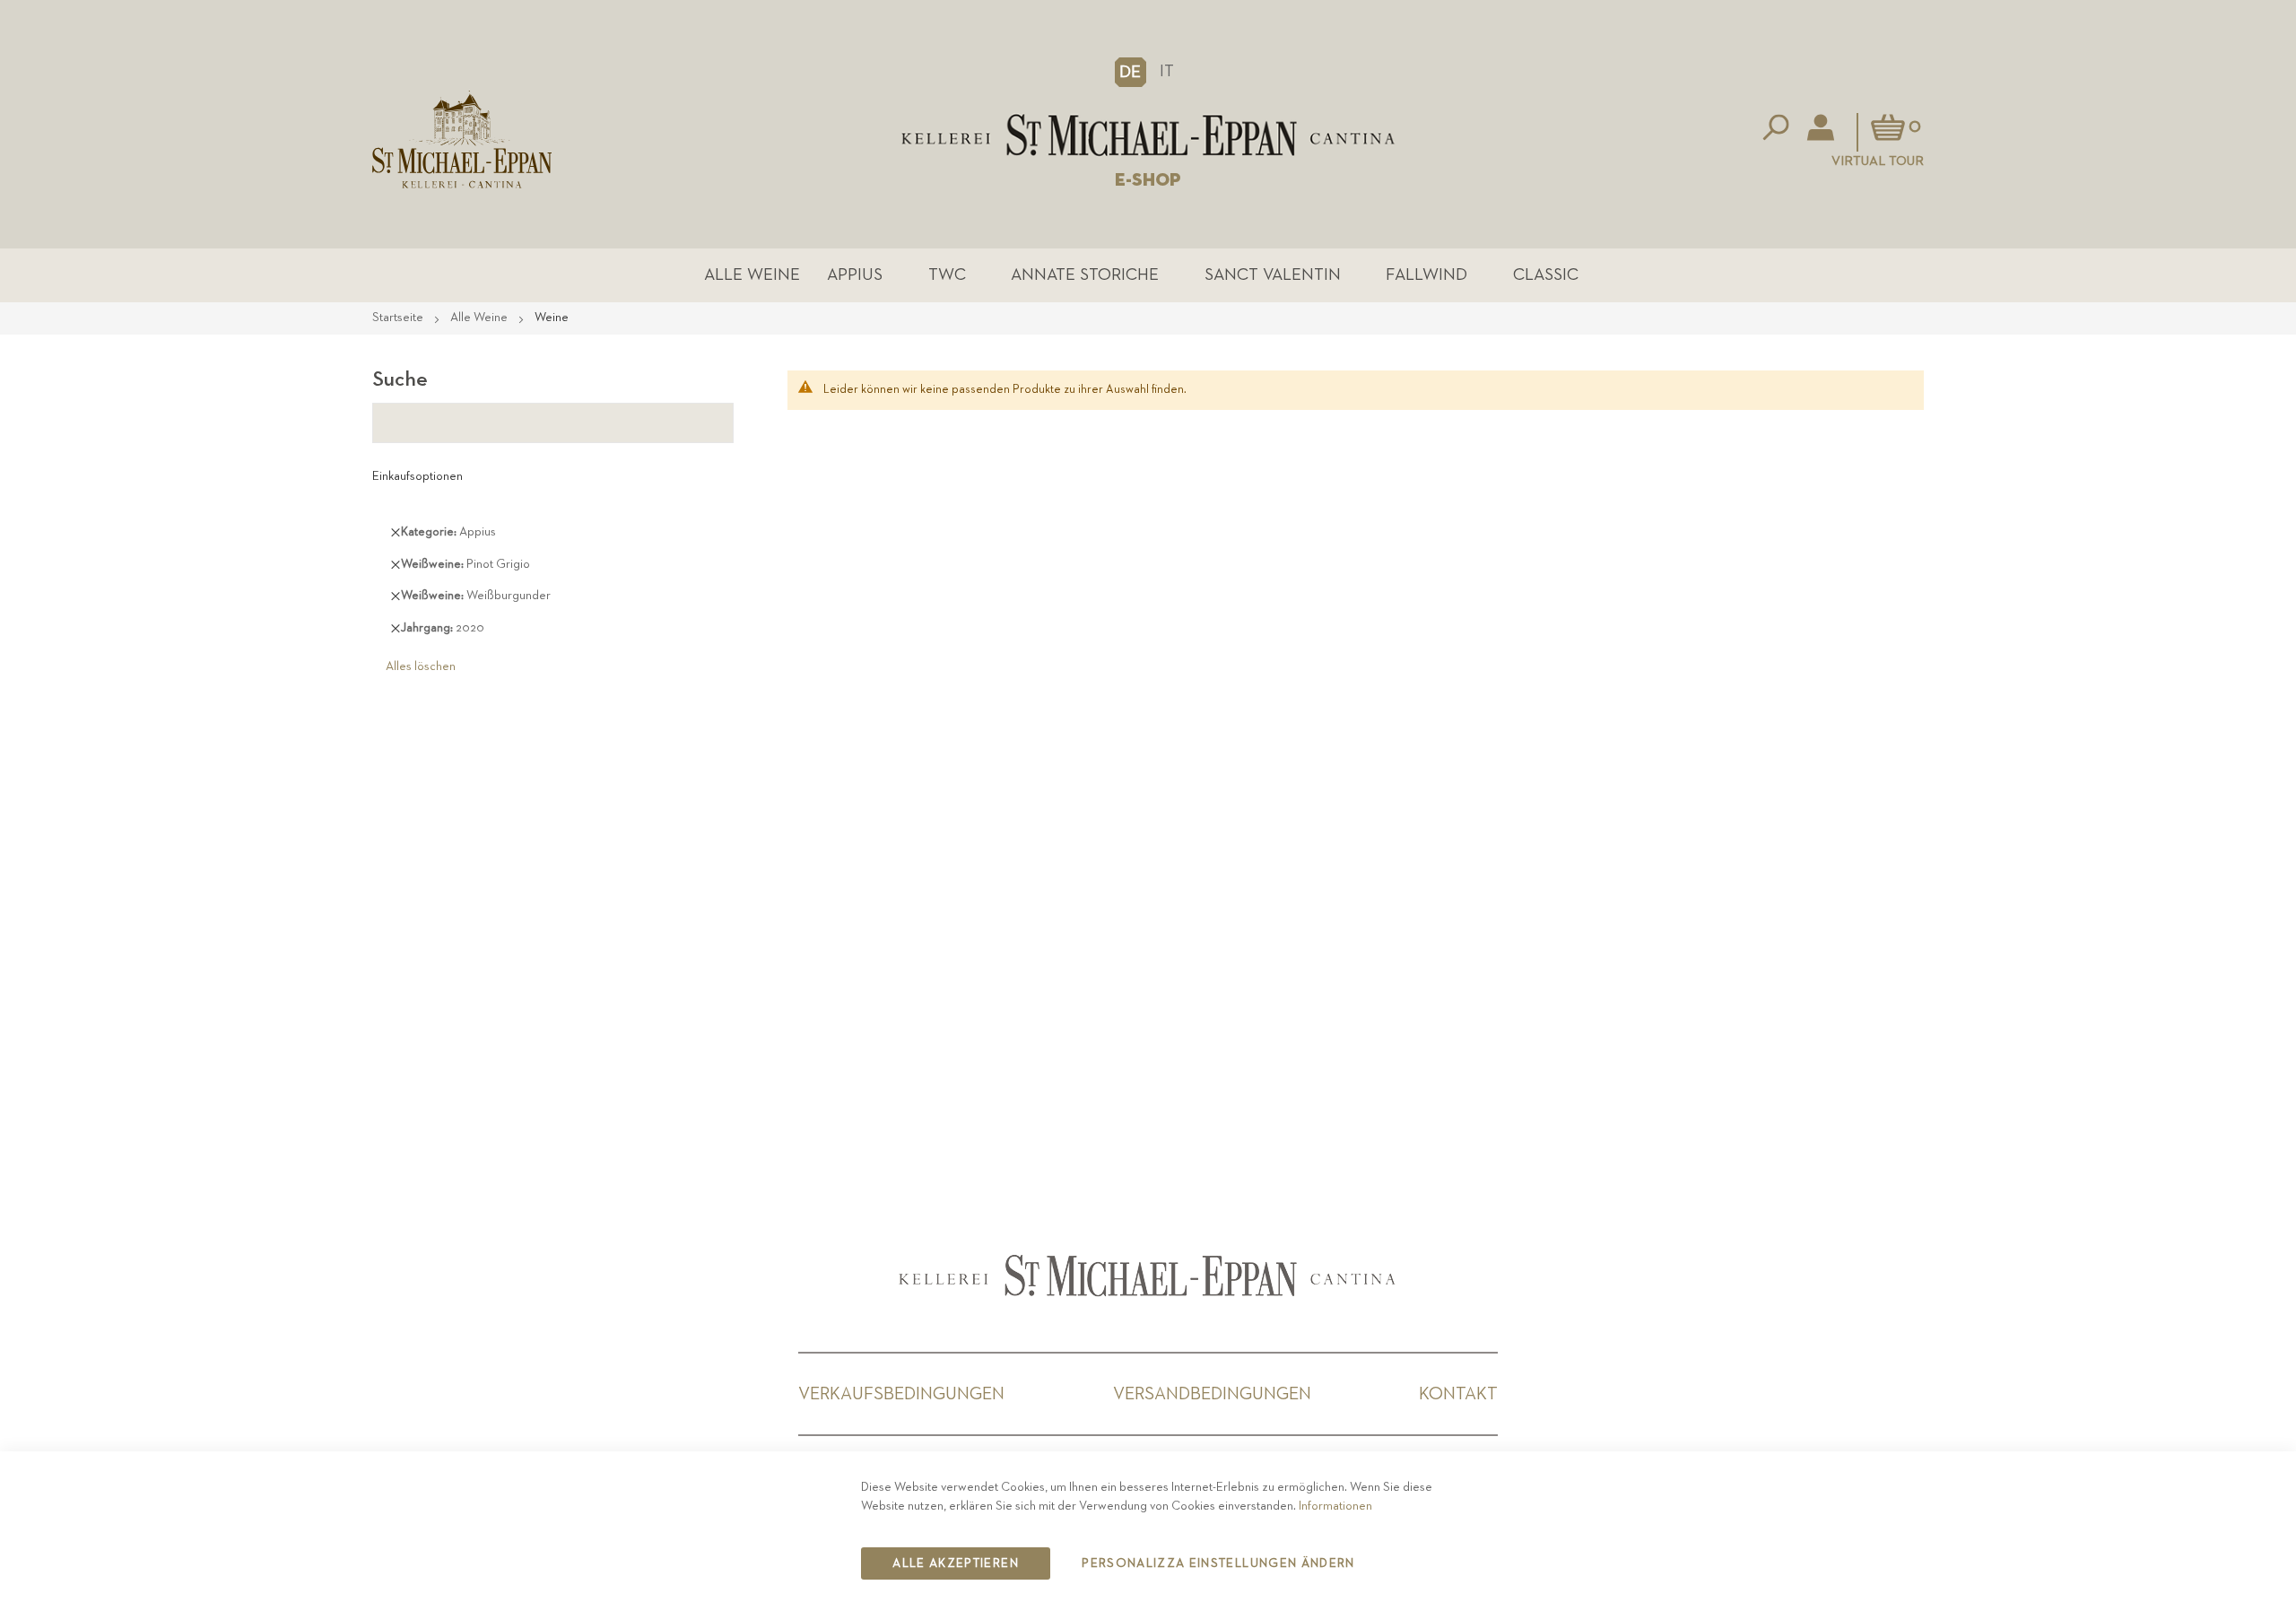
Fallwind (1426, 275)
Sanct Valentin (1273, 275)
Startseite (399, 318)
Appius (855, 275)
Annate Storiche (1085, 275)
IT (1167, 71)
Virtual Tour (1878, 161)
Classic (1546, 275)
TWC (947, 275)
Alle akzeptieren (956, 1563)
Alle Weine (752, 275)
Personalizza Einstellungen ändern (1218, 1563)
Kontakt (1458, 1394)
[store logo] (1148, 135)
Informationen (1335, 1506)
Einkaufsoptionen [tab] (417, 476)
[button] (1131, 72)
